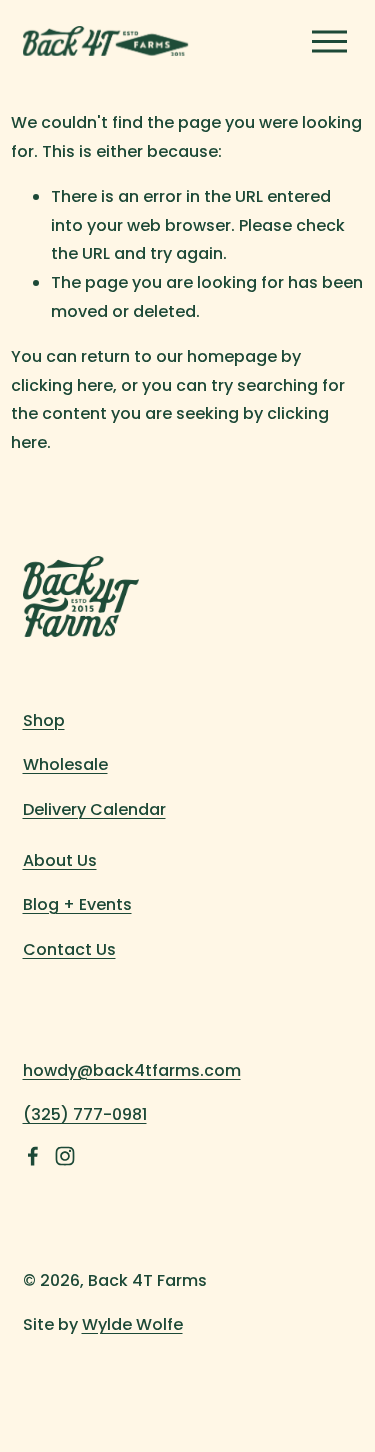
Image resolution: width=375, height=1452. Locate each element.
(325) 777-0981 (85, 1114)
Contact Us (69, 949)
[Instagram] (65, 1156)
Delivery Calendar (94, 809)
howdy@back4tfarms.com (132, 1070)
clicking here (62, 385)
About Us (60, 860)
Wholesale (65, 764)
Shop (44, 720)
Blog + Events (77, 904)
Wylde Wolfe (132, 1324)
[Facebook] (33, 1156)
